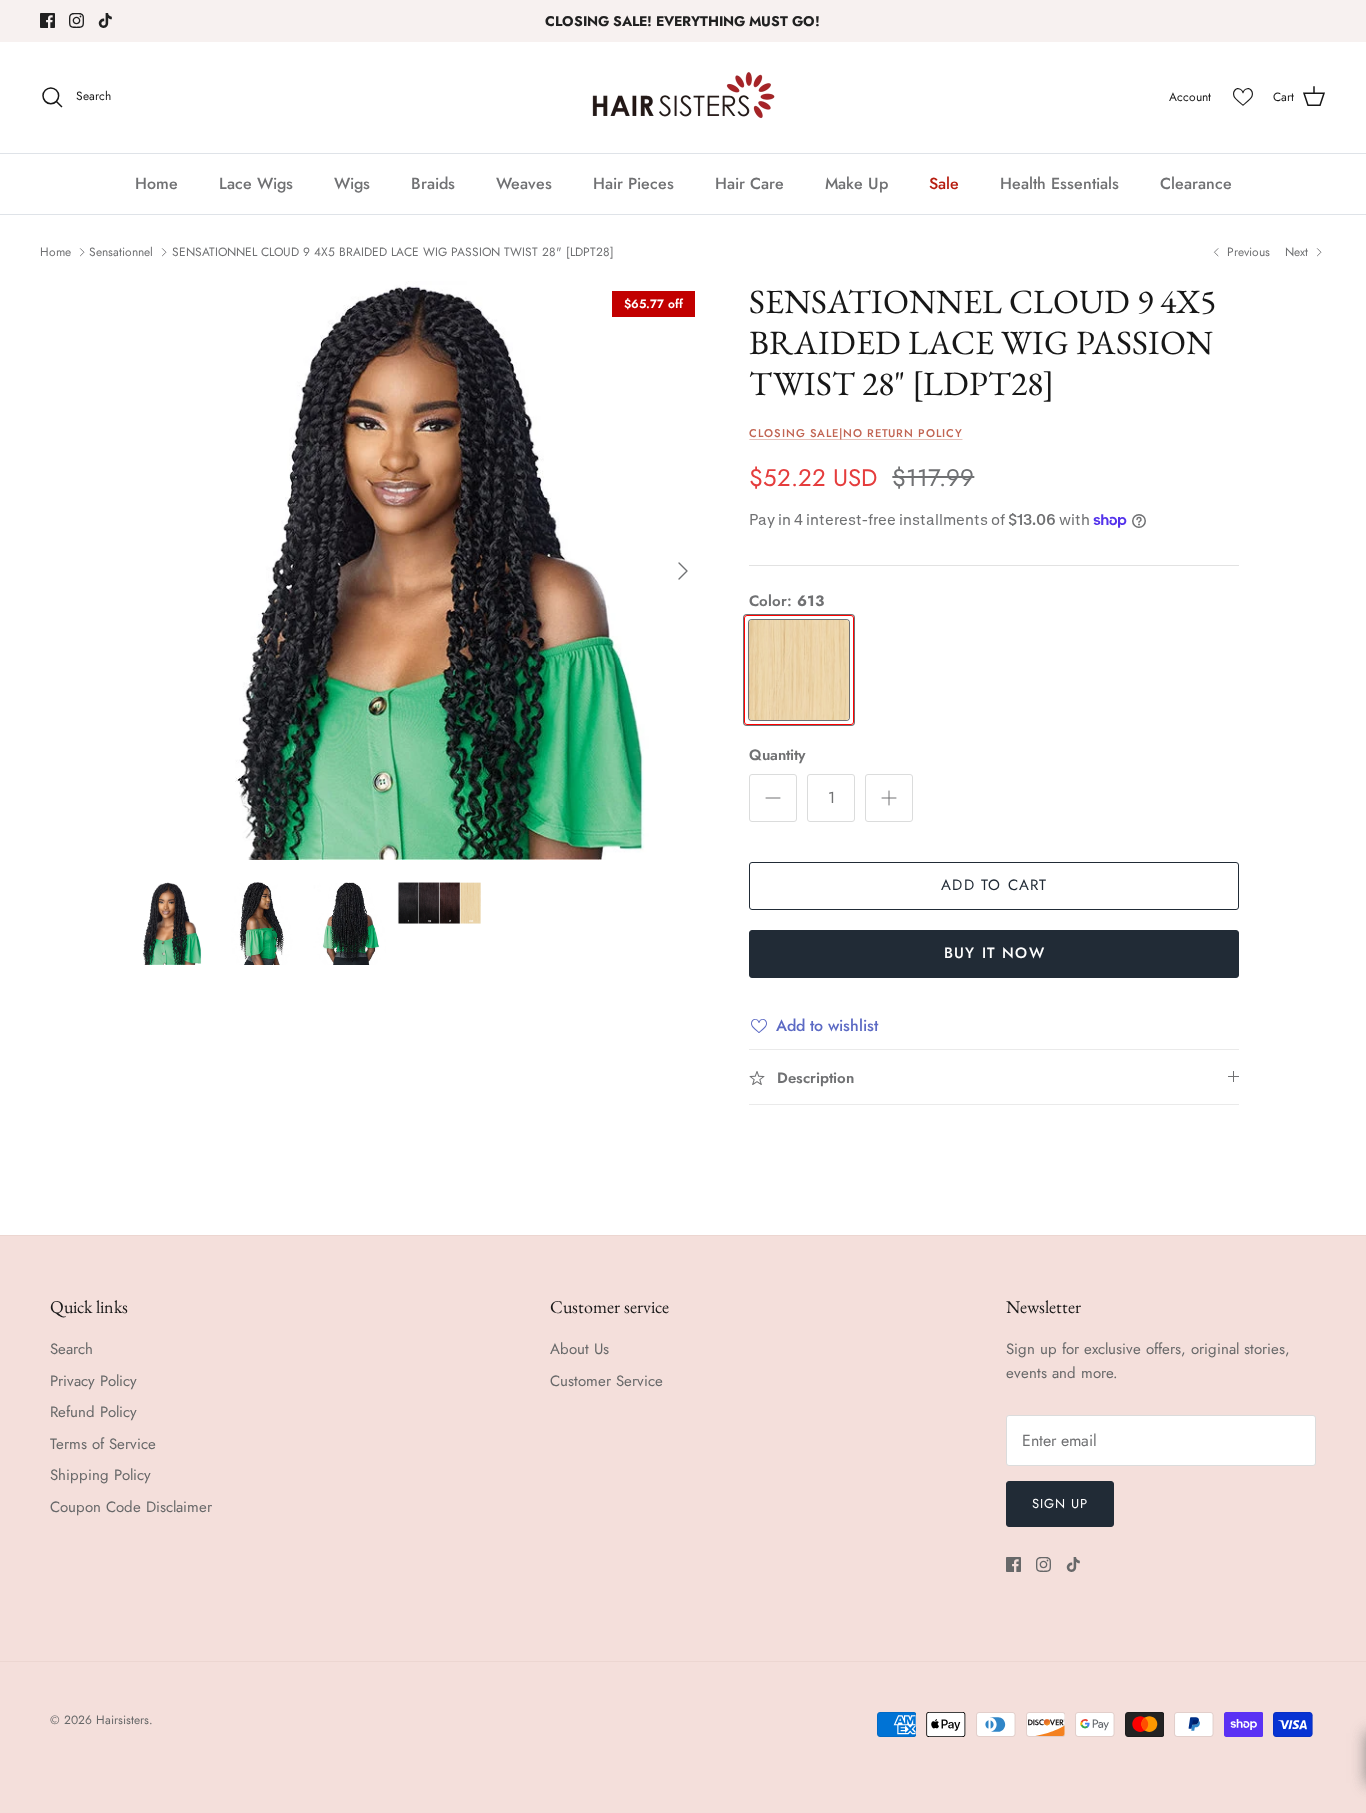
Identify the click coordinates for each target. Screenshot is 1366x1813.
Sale (944, 183)
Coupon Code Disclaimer (131, 1507)
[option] (416, 570)
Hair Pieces (633, 183)
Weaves (524, 183)
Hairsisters (122, 1720)
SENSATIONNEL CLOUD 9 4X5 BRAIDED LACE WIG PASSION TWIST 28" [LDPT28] (393, 252)
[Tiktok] (105, 20)
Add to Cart (994, 885)
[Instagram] (76, 20)
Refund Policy (93, 1412)
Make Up (856, 183)
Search (71, 1349)
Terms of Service (103, 1444)
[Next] (683, 571)
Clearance (1196, 183)
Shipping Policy (100, 1475)
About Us (579, 1349)
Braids (433, 183)
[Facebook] (47, 20)
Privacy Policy (93, 1381)
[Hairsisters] (683, 97)
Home (156, 183)
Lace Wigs (256, 183)
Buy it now (994, 953)
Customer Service (606, 1381)
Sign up (1060, 1503)
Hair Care (749, 183)
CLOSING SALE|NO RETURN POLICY (855, 433)
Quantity (777, 755)
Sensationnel (121, 252)
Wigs (352, 183)
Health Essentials (1059, 183)
